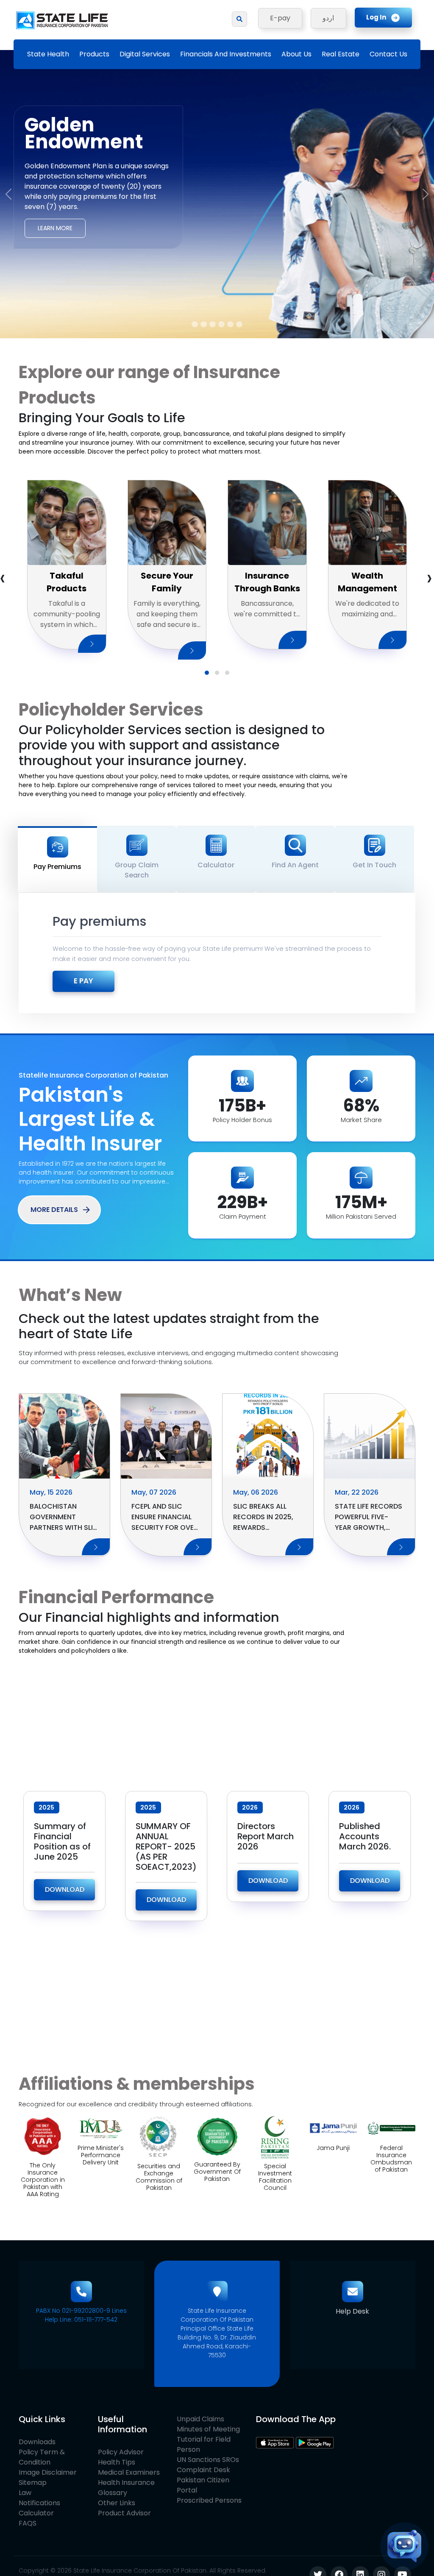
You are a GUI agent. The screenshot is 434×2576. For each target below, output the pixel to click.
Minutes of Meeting (208, 2429)
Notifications (39, 2503)
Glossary (113, 2493)
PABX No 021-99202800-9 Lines (81, 2311)
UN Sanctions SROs (208, 2460)
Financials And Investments (226, 54)
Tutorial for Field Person (204, 2444)
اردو (328, 18)
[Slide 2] (204, 324)
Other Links (117, 2503)
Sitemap (33, 2483)
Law (25, 2493)
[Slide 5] (230, 324)
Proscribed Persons (209, 2500)
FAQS (28, 2523)
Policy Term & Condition (42, 2457)
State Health (48, 54)
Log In (376, 17)
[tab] (57, 859)
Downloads (37, 2442)
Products (94, 54)
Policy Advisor (121, 2452)
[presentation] (429, 578)
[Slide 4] (221, 324)
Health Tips (117, 2462)
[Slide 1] (195, 324)
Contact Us (388, 54)
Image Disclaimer (48, 2472)
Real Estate (341, 54)
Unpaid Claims (200, 2419)
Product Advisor (124, 2513)
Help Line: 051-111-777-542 (81, 2320)
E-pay (280, 18)
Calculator (36, 2513)
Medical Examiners (129, 2472)
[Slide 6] (239, 324)
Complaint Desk (203, 2470)
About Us (296, 54)
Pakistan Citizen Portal (203, 2485)
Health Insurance (126, 2483)
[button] (207, 673)
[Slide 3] (213, 324)
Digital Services (145, 54)
